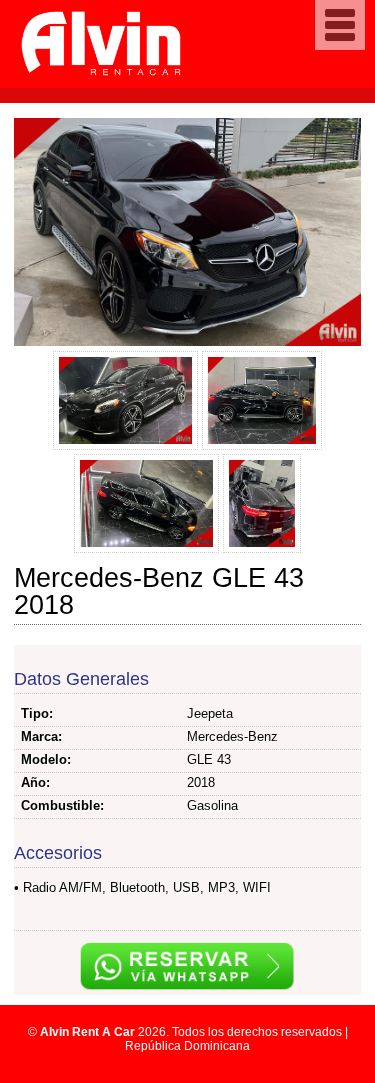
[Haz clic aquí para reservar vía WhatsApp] (188, 968)
